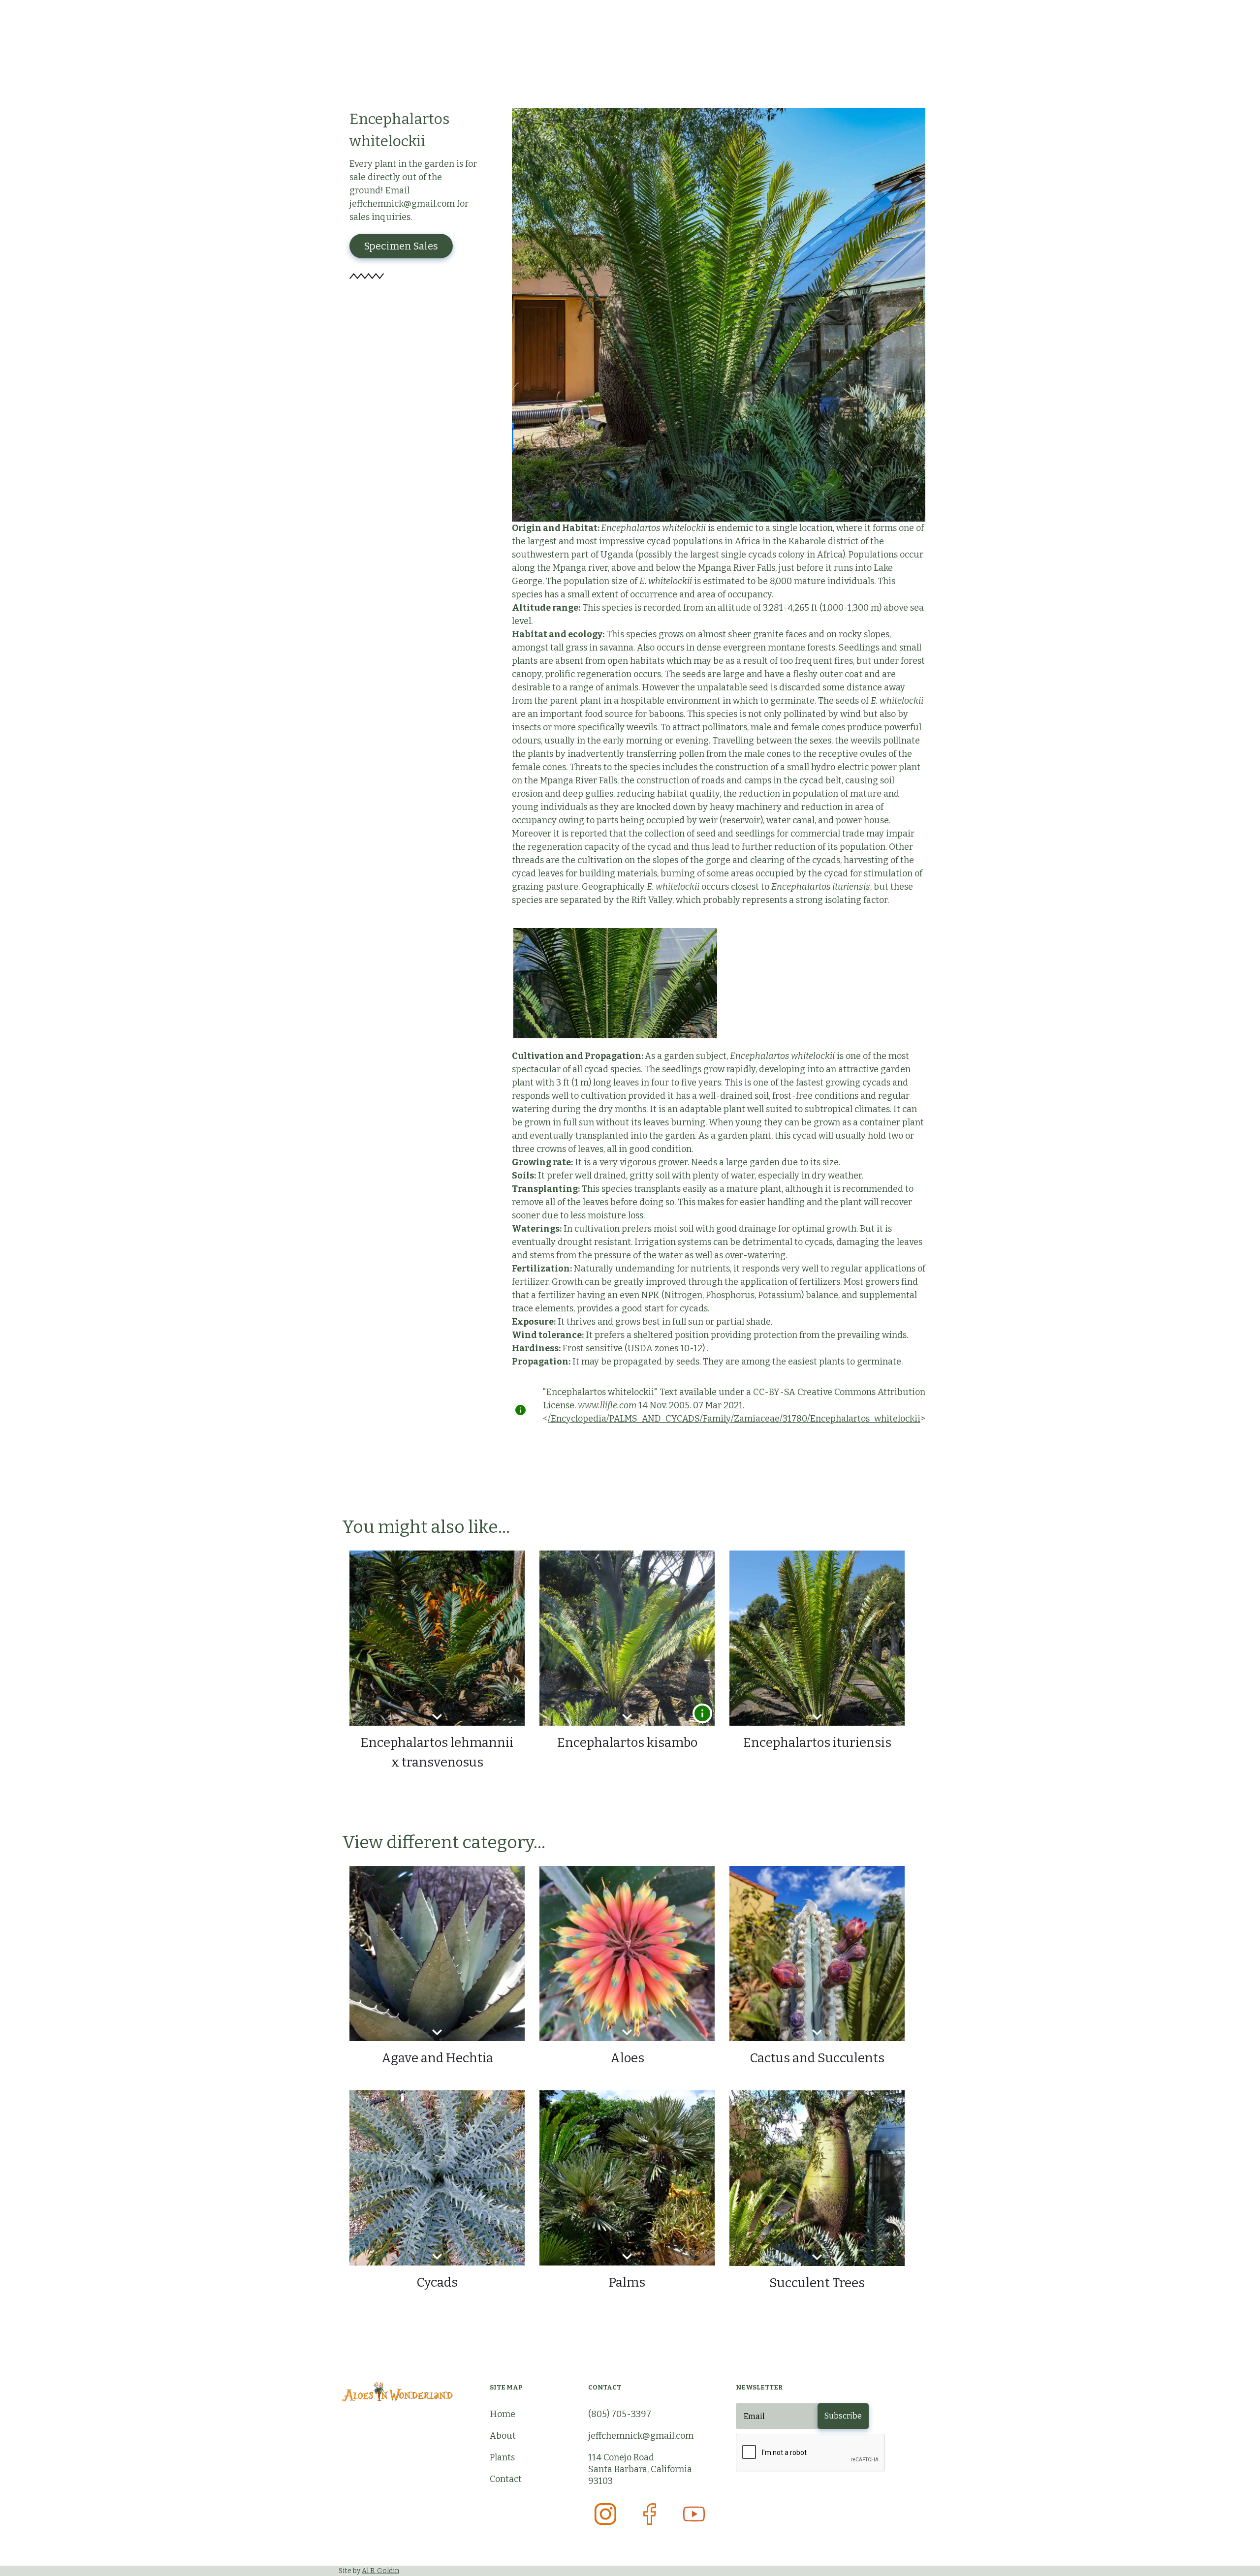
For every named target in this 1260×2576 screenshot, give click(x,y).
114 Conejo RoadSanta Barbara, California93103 (640, 2469)
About (503, 2436)
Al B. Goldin (380, 2571)
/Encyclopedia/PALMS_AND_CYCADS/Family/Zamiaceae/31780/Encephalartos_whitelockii (734, 1419)
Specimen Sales (401, 246)
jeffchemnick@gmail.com (641, 2436)
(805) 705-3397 (620, 2414)
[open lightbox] (615, 983)
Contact (506, 2479)
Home (503, 2414)
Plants (502, 2457)
